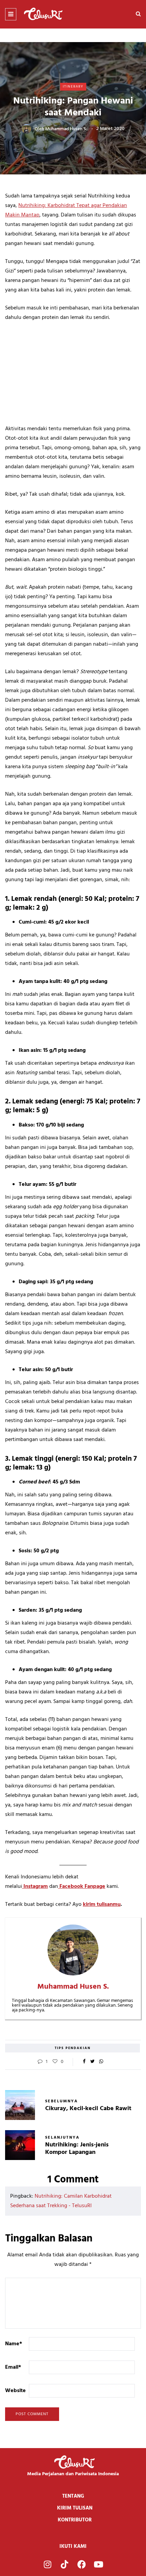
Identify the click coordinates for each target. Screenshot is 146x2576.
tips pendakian (73, 2048)
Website (15, 2391)
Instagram (35, 1887)
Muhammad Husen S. (66, 129)
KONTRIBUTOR (75, 2520)
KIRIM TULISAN (75, 2508)
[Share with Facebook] (84, 2062)
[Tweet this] (93, 2062)
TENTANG (73, 2496)
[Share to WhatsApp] (101, 2062)
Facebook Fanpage (82, 1887)
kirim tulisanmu (102, 1905)
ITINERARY (73, 87)
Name (14, 2344)
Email (13, 2367)
